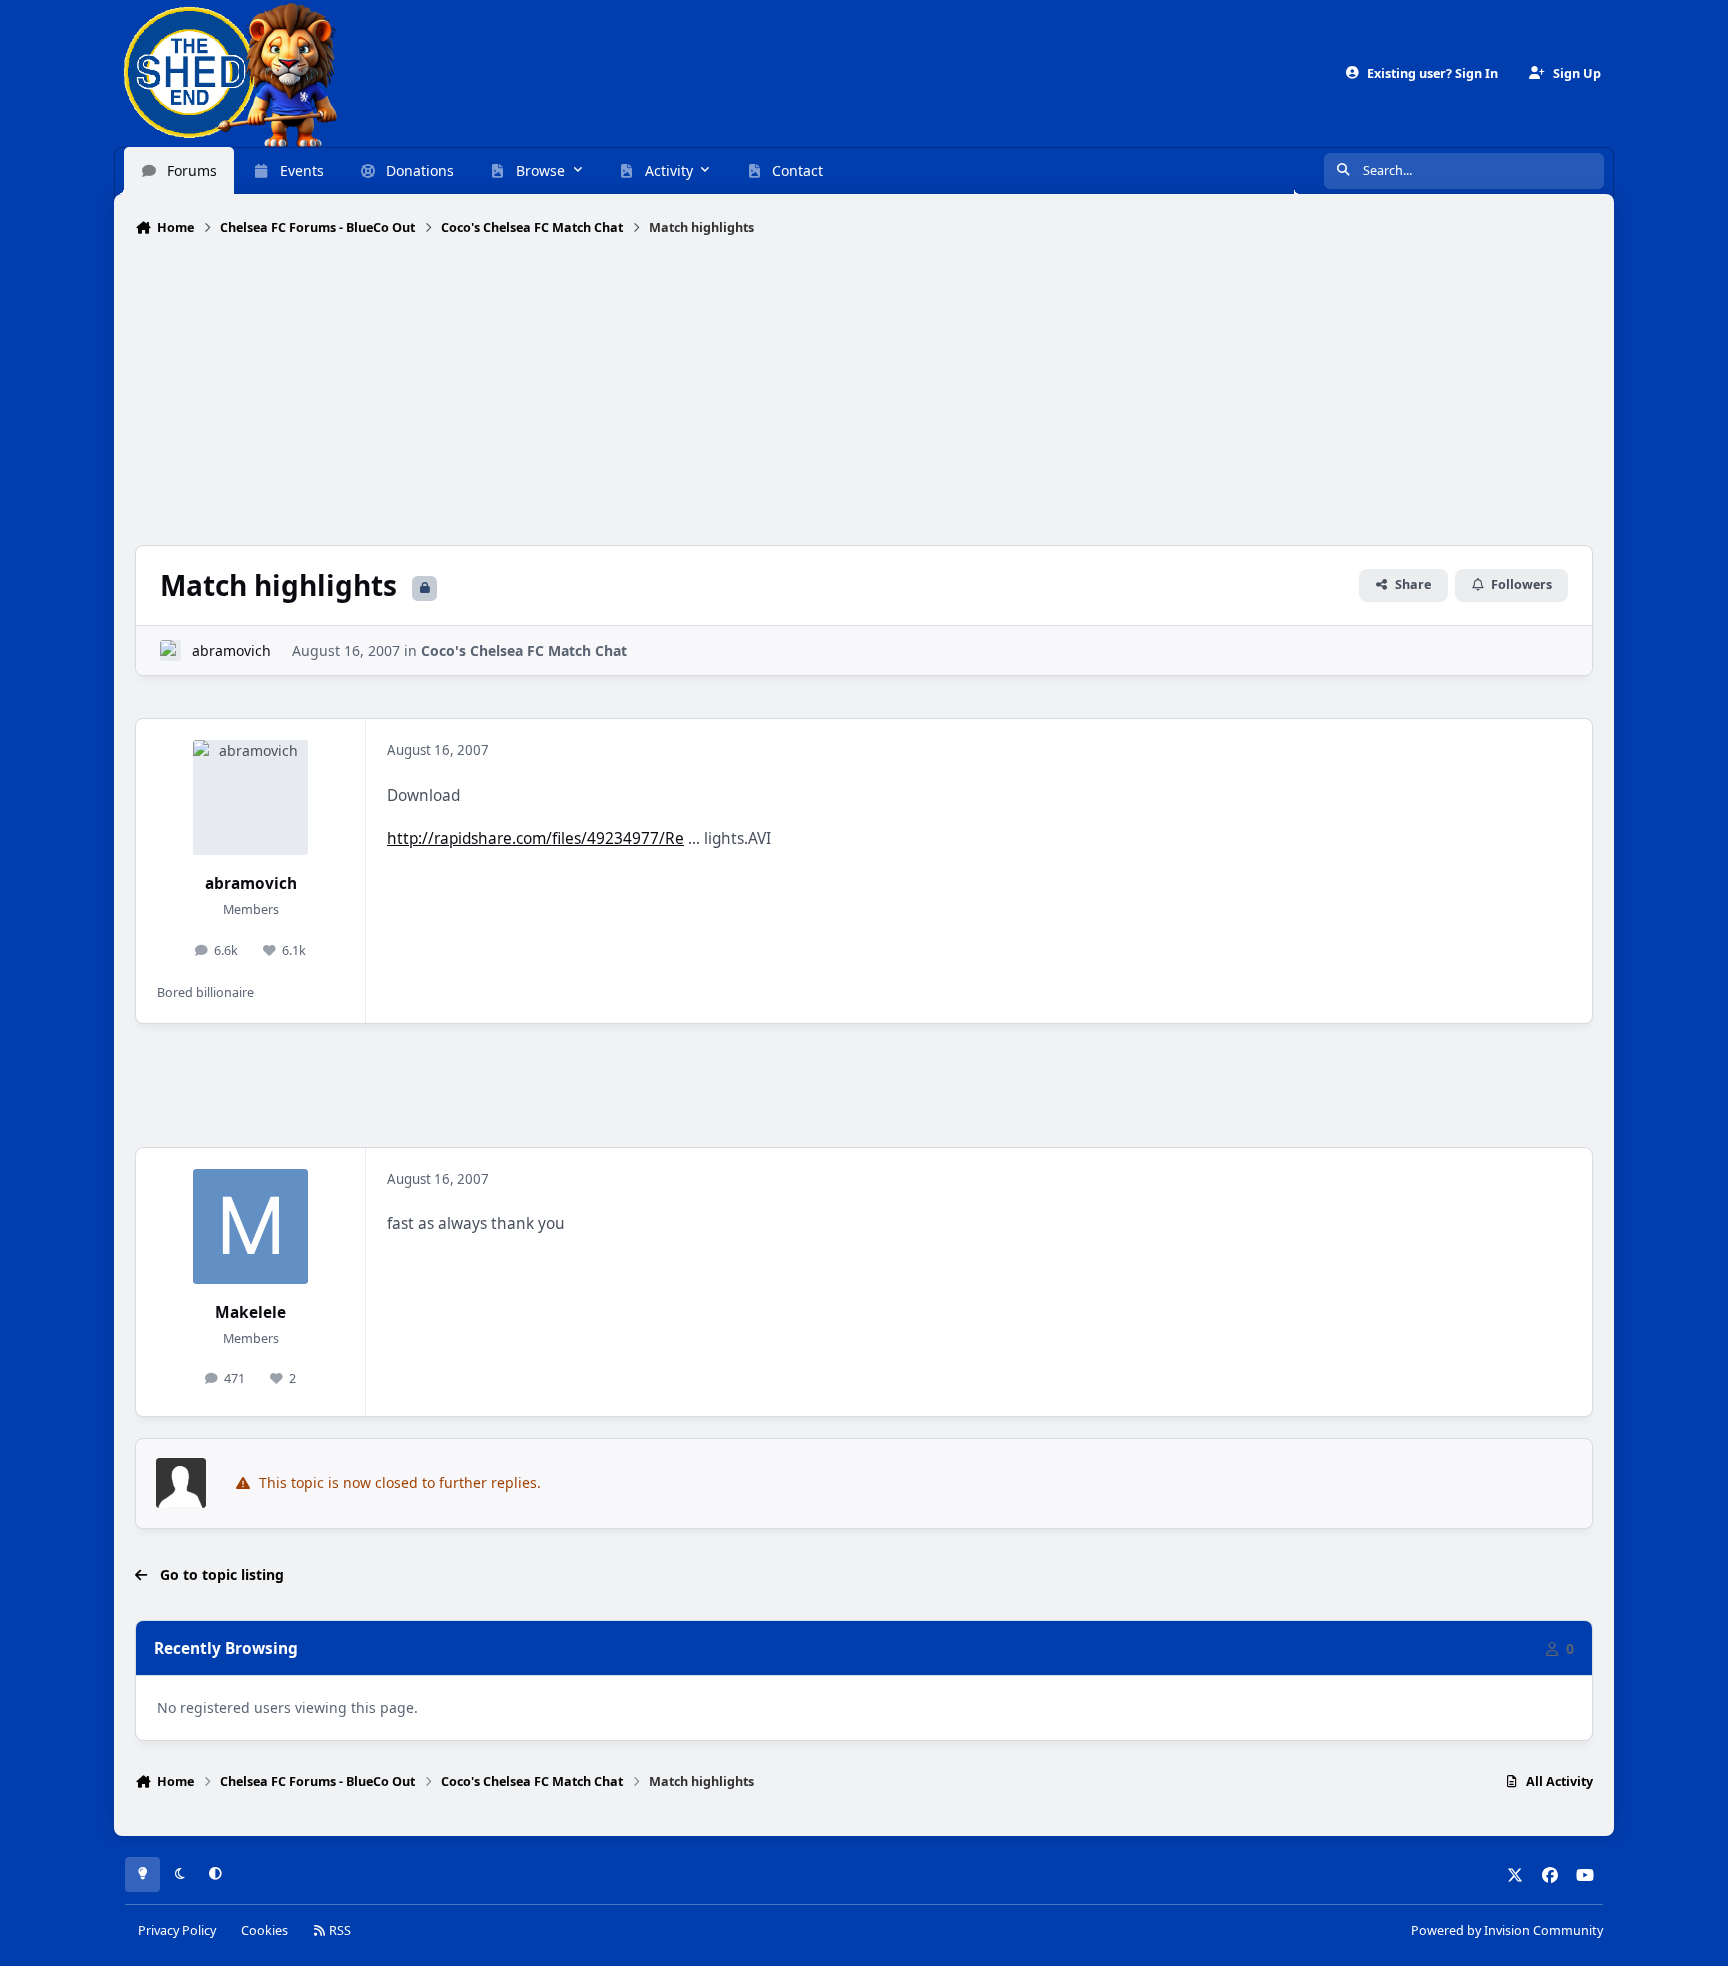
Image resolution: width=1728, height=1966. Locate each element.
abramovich (231, 650)
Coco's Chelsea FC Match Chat (524, 650)
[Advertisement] (864, 393)
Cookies (264, 1930)
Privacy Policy (177, 1930)
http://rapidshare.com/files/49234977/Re (535, 838)
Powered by (1507, 1930)
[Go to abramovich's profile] (170, 650)
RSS (338, 1930)
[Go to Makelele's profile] (250, 1226)
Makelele (250, 1312)
